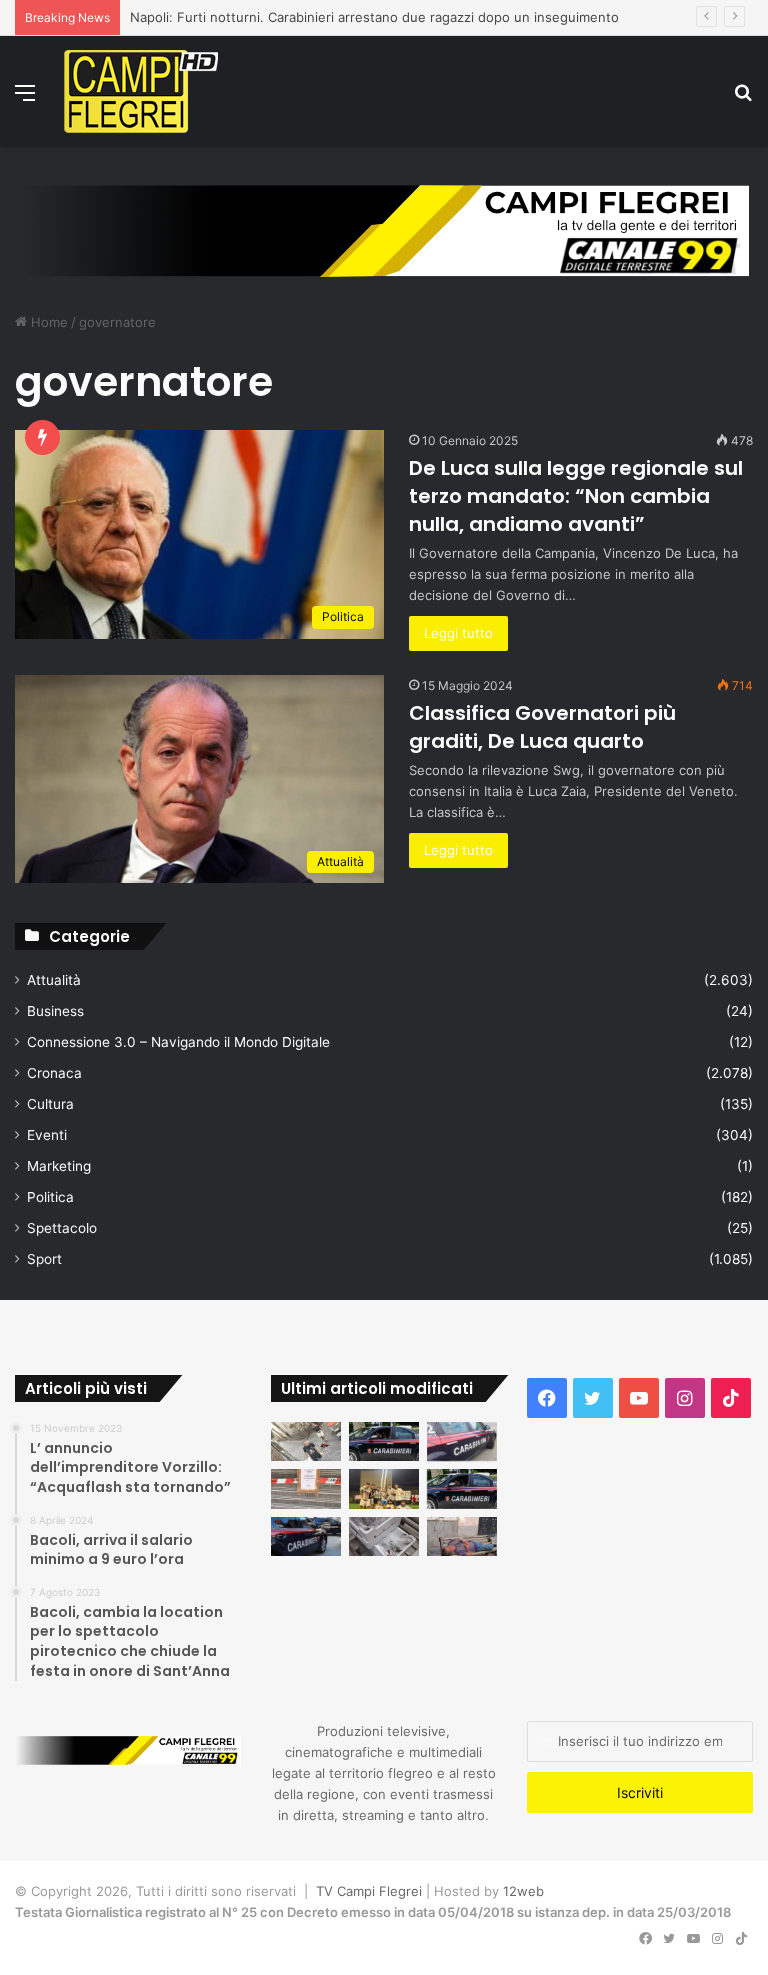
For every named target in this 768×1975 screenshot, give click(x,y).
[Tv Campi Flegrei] (141, 91)
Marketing (59, 1166)
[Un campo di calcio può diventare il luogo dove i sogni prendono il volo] (384, 1488)
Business (55, 1011)
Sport (44, 1259)
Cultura (50, 1104)
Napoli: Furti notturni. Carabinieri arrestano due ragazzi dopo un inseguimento (374, 17)
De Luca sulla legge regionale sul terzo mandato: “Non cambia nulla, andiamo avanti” (576, 496)
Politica (50, 1197)
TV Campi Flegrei (369, 1891)
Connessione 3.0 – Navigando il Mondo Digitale (178, 1042)
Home (47, 322)
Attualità (54, 980)
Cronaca (54, 1073)
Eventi (47, 1135)
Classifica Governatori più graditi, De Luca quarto (542, 727)
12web (523, 1891)
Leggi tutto (458, 633)
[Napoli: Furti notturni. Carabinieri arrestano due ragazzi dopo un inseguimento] (384, 1441)
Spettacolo (62, 1228)
